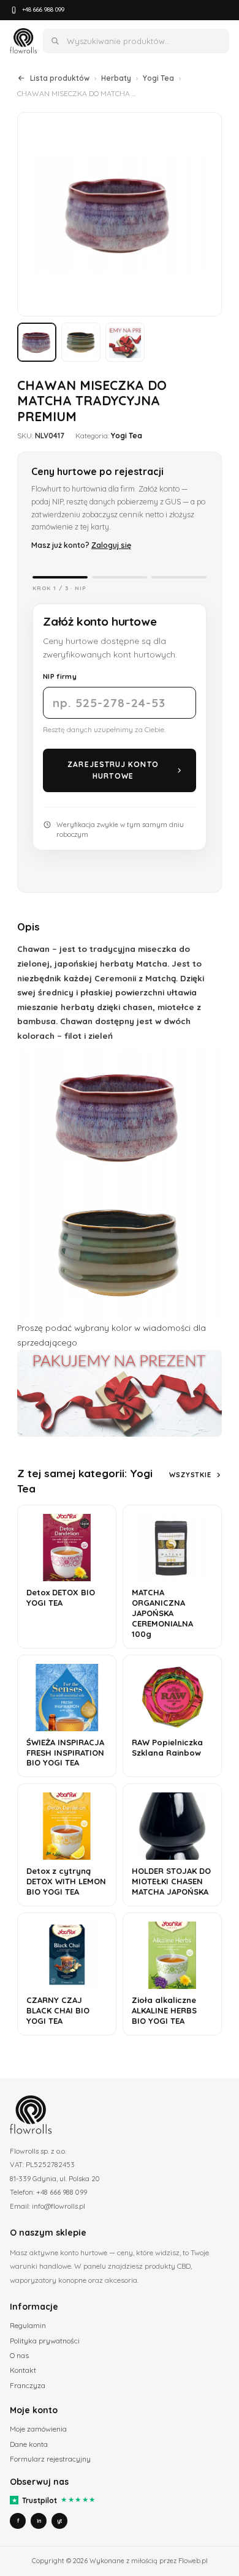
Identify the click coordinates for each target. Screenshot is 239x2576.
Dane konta (29, 2444)
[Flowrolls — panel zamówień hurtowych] (23, 41)
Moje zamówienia (38, 2429)
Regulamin (28, 2325)
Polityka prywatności (45, 2341)
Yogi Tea (158, 78)
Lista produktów (60, 78)
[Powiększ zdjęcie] (120, 214)
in (39, 2521)
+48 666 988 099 (43, 9)
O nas (19, 2355)
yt (59, 2521)
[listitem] (37, 342)
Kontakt (23, 2370)
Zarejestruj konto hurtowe (113, 770)
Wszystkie (190, 1475)
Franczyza (28, 2385)
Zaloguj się (111, 545)
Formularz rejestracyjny (50, 2459)
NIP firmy (60, 676)
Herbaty (116, 78)
